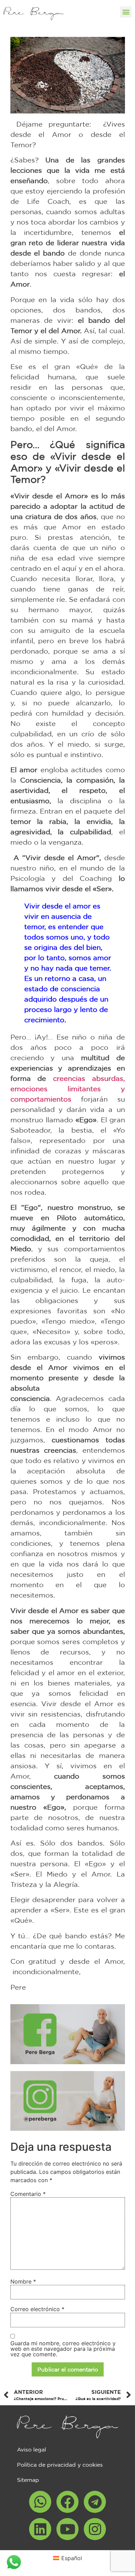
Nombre (23, 2281)
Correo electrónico (37, 2309)
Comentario (28, 2194)
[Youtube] (67, 2529)
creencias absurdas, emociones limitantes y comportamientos (68, 1089)
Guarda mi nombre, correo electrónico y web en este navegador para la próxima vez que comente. (63, 2349)
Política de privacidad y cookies (60, 2465)
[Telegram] (95, 2502)
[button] (126, 12)
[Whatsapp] (40, 2502)
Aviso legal (31, 2449)
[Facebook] (67, 2502)
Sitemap (28, 2480)
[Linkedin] (40, 2529)
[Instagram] (95, 2529)
